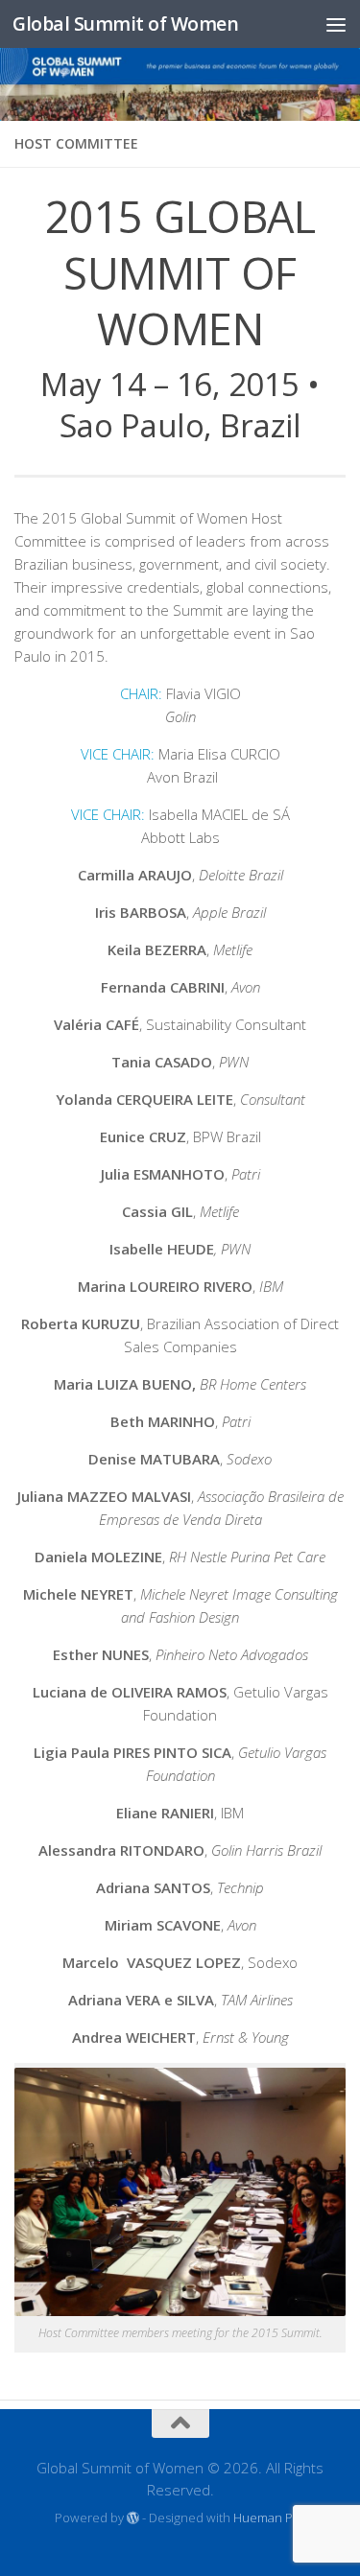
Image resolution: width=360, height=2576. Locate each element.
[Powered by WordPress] (133, 2518)
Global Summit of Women (125, 23)
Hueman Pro (269, 2517)
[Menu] (336, 24)
